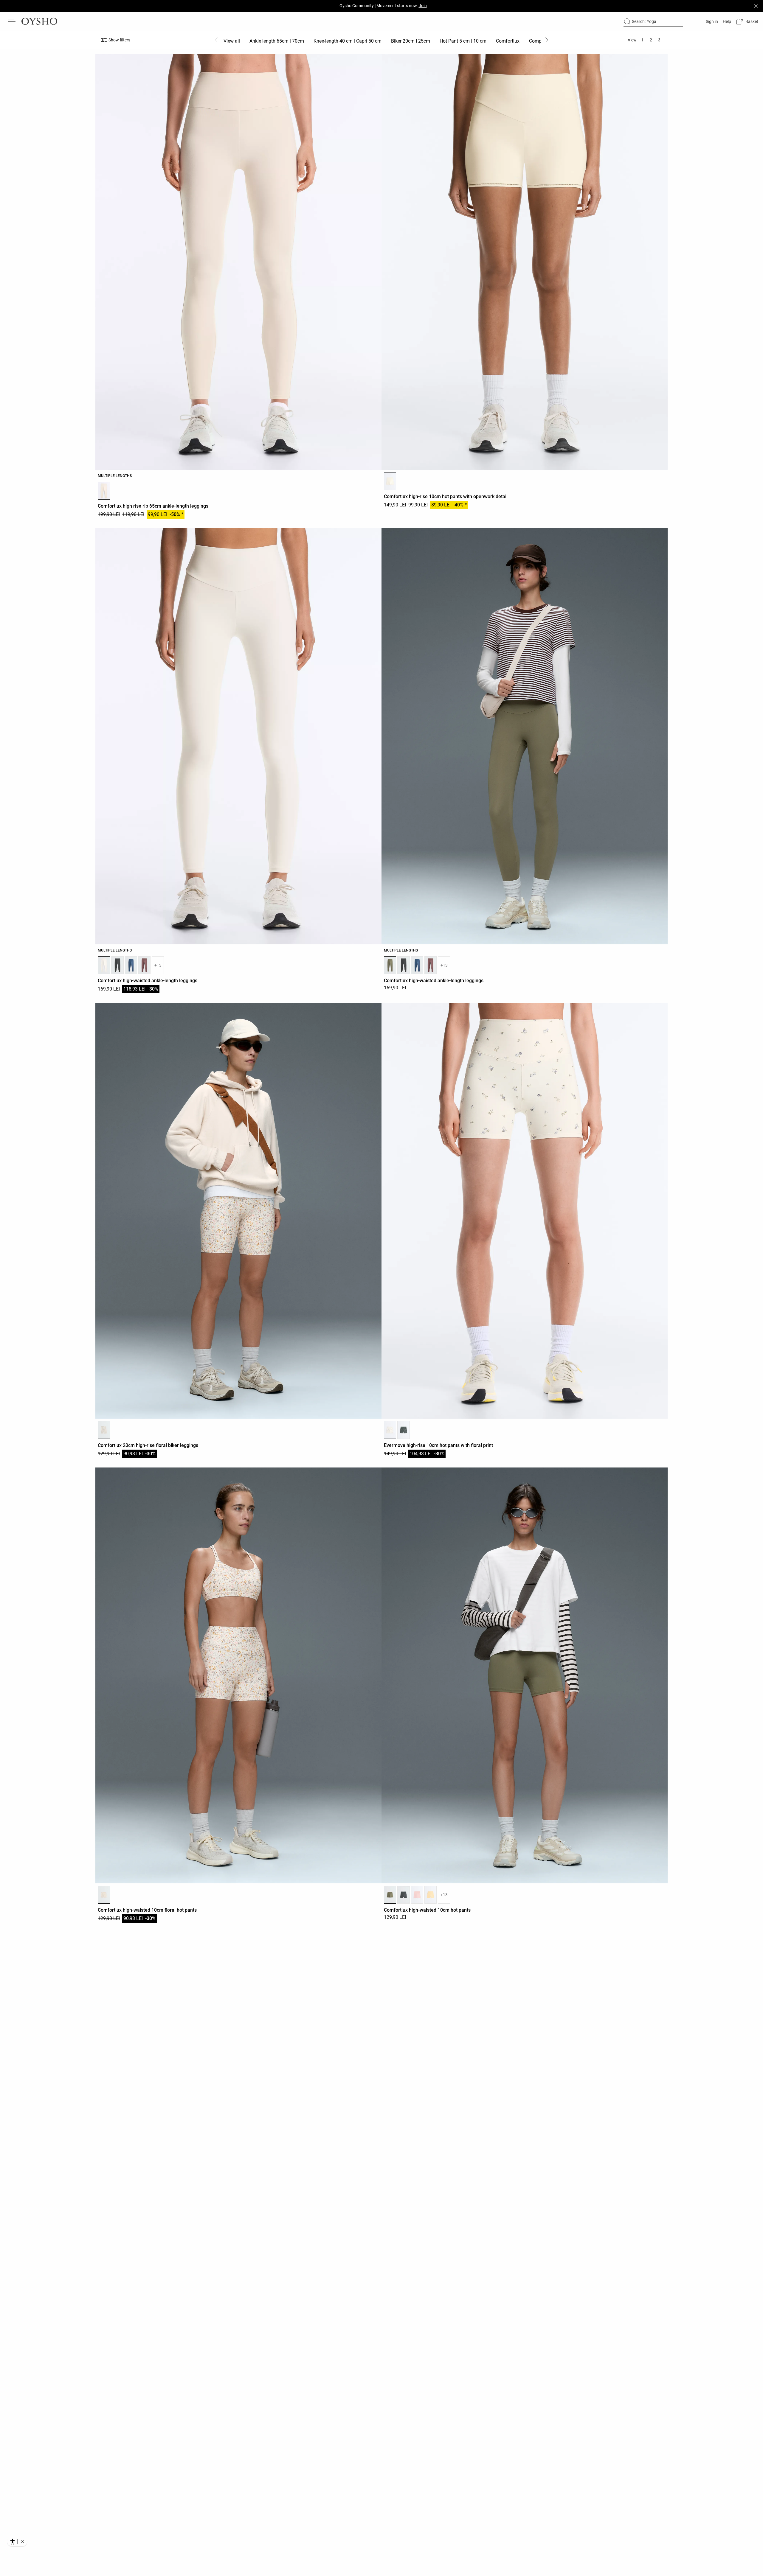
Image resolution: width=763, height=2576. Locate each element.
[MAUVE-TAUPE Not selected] (144, 965)
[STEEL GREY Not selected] (117, 965)
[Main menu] (12, 21)
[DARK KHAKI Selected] (390, 965)
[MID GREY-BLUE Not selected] (131, 965)
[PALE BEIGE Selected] (104, 491)
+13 (158, 965)
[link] (711, 21)
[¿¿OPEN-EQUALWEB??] (17, 2541)
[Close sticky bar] (756, 6)
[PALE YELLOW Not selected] (431, 1895)
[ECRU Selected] (390, 481)
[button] (747, 22)
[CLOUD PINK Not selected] (417, 1895)
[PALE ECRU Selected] (104, 965)
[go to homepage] (39, 21)
